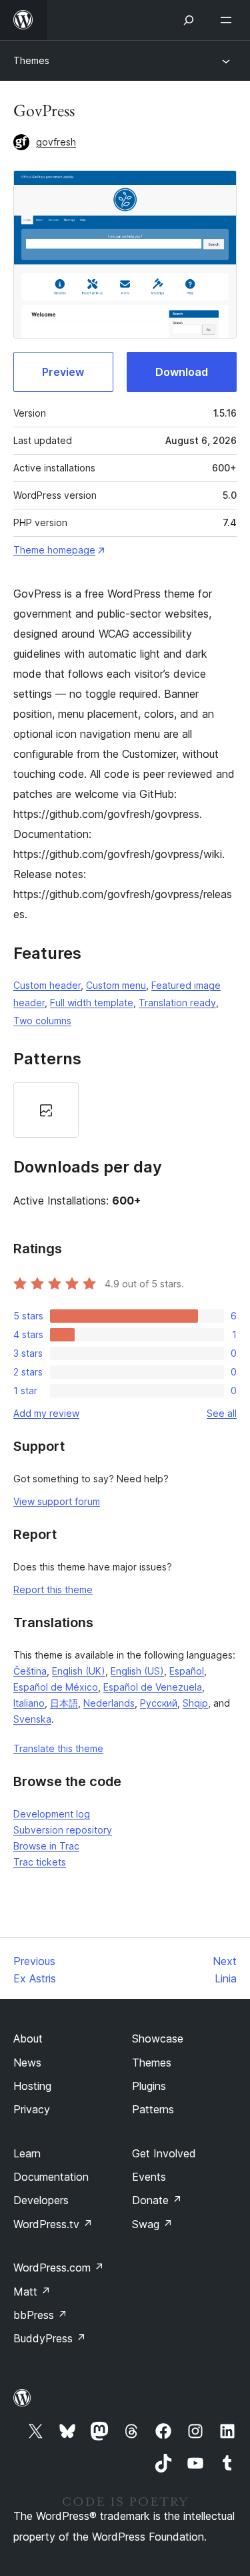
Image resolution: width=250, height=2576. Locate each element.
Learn (27, 2153)
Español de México (56, 1687)
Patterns (153, 2109)
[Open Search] (189, 20)
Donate (157, 2200)
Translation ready (177, 1003)
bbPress (40, 2315)
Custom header (47, 985)
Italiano (29, 1703)
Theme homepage (54, 550)
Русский (159, 1703)
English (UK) (79, 1671)
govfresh (56, 142)
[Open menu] (229, 20)
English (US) (137, 1671)
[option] (46, 1110)
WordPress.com (59, 2268)
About (28, 2038)
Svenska (32, 1719)
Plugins (149, 2086)
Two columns (42, 1021)
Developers (41, 2200)
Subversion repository (63, 1830)
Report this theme (53, 1589)
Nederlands (109, 1703)
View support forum (57, 1501)
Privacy (32, 2109)
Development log (52, 1814)
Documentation (51, 2177)
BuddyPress (50, 2338)
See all (222, 1413)
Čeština (30, 1671)
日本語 (64, 1703)
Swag (152, 2224)
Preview (63, 372)
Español (187, 1671)
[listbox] (125, 1110)
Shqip (195, 1703)
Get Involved (164, 2153)
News (27, 2063)
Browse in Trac (46, 1846)
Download (182, 372)
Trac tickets (40, 1862)
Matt (32, 2292)
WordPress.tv (53, 2224)
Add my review (46, 1413)
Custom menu (116, 985)
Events (149, 2177)
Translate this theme (58, 1748)
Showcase (158, 2038)
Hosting (32, 2086)
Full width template (92, 1003)
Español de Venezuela (153, 1687)
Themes (31, 60)
